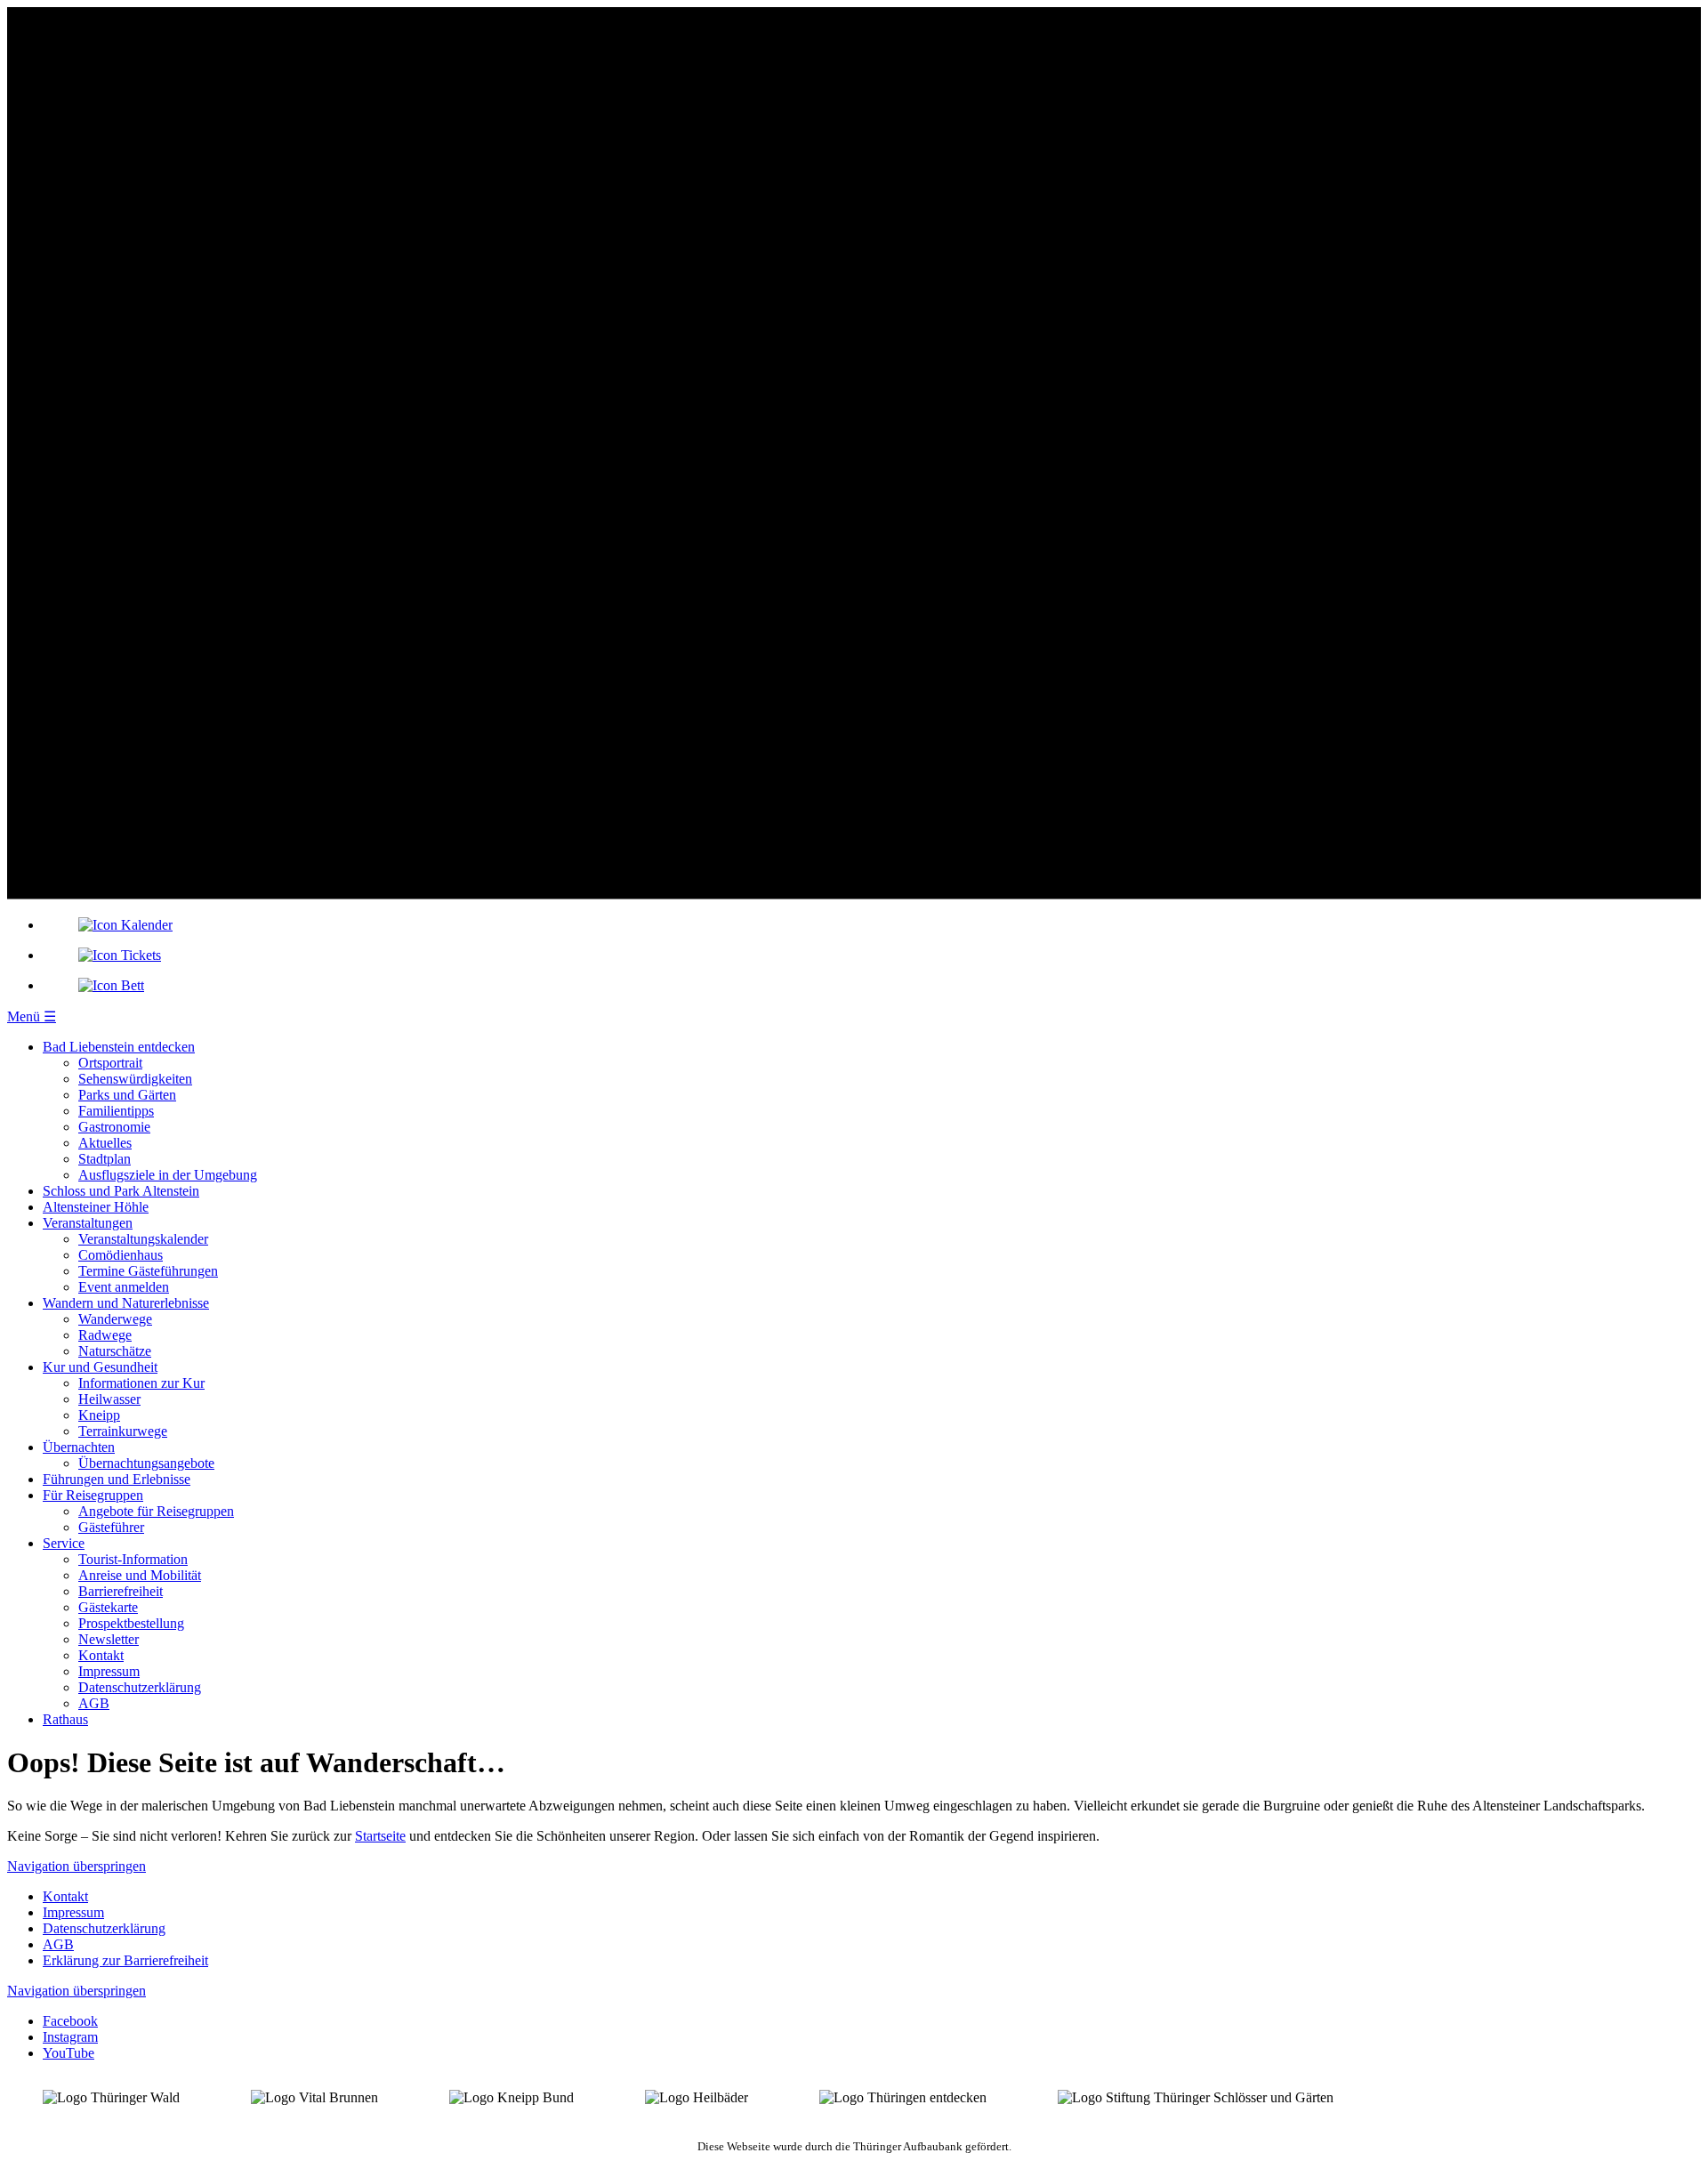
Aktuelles (105, 1143)
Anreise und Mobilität (140, 1575)
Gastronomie (114, 1127)
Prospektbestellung (131, 1623)
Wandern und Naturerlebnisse (126, 1303)
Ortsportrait (110, 1063)
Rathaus (65, 1719)
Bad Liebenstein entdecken (119, 1047)
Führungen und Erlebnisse (117, 1479)
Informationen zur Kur (141, 1383)
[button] (32, 1016)
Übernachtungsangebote (146, 1463)
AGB (94, 1703)
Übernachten (79, 1447)
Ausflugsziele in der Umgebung (168, 1175)
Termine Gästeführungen (148, 1271)
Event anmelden (124, 1287)
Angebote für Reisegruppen (156, 1511)
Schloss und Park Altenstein (121, 1191)
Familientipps (116, 1111)
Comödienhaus (121, 1255)
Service (64, 1543)
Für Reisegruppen (93, 1495)
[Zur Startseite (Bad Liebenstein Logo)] (854, 895)
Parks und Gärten (127, 1095)
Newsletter (109, 1639)
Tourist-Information (133, 1559)
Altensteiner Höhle (96, 1207)
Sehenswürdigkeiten (135, 1079)
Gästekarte (108, 1607)
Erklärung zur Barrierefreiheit (125, 1960)
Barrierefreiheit (121, 1591)
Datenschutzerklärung (140, 1687)
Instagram (70, 2037)
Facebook (70, 2021)
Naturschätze (115, 1351)
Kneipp (99, 1415)
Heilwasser (109, 1399)
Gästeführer (111, 1527)
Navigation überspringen (77, 1866)
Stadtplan (105, 1159)
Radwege (105, 1335)
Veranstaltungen (88, 1223)
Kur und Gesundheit (100, 1367)
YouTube (68, 2053)
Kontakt (101, 1655)
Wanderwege (115, 1319)
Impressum (109, 1671)
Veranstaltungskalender (143, 1239)
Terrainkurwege (123, 1431)
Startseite (380, 1836)
